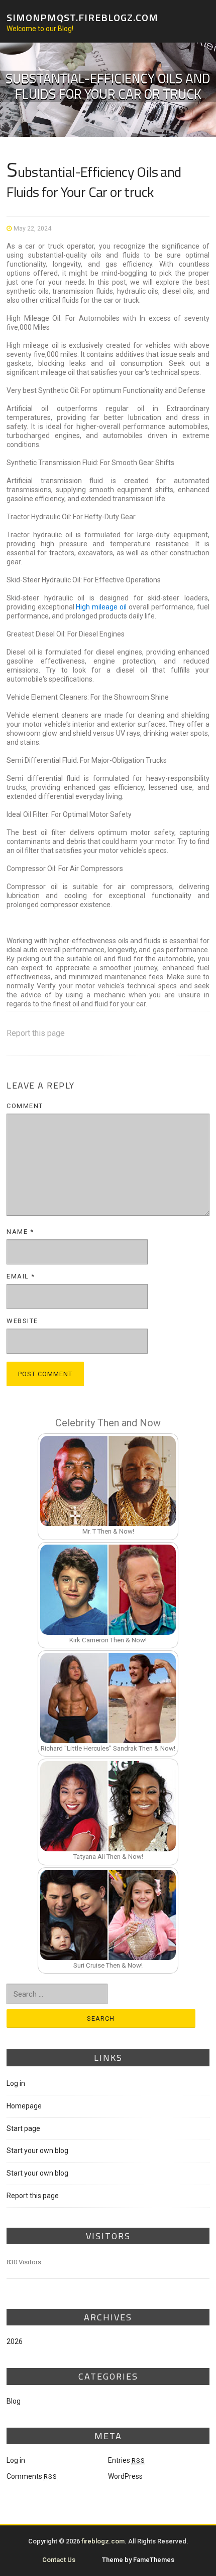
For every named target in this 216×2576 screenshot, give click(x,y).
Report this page (36, 1033)
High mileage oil (101, 607)
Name (20, 1232)
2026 (15, 2341)
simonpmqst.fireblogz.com (82, 17)
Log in (16, 2083)
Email (21, 1276)
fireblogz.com (103, 2541)
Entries (127, 2460)
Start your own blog (37, 2151)
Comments (32, 2476)
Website (22, 1321)
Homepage (24, 2106)
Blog (14, 2401)
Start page (23, 2128)
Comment (25, 1106)
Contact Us (59, 2560)
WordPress (125, 2476)
